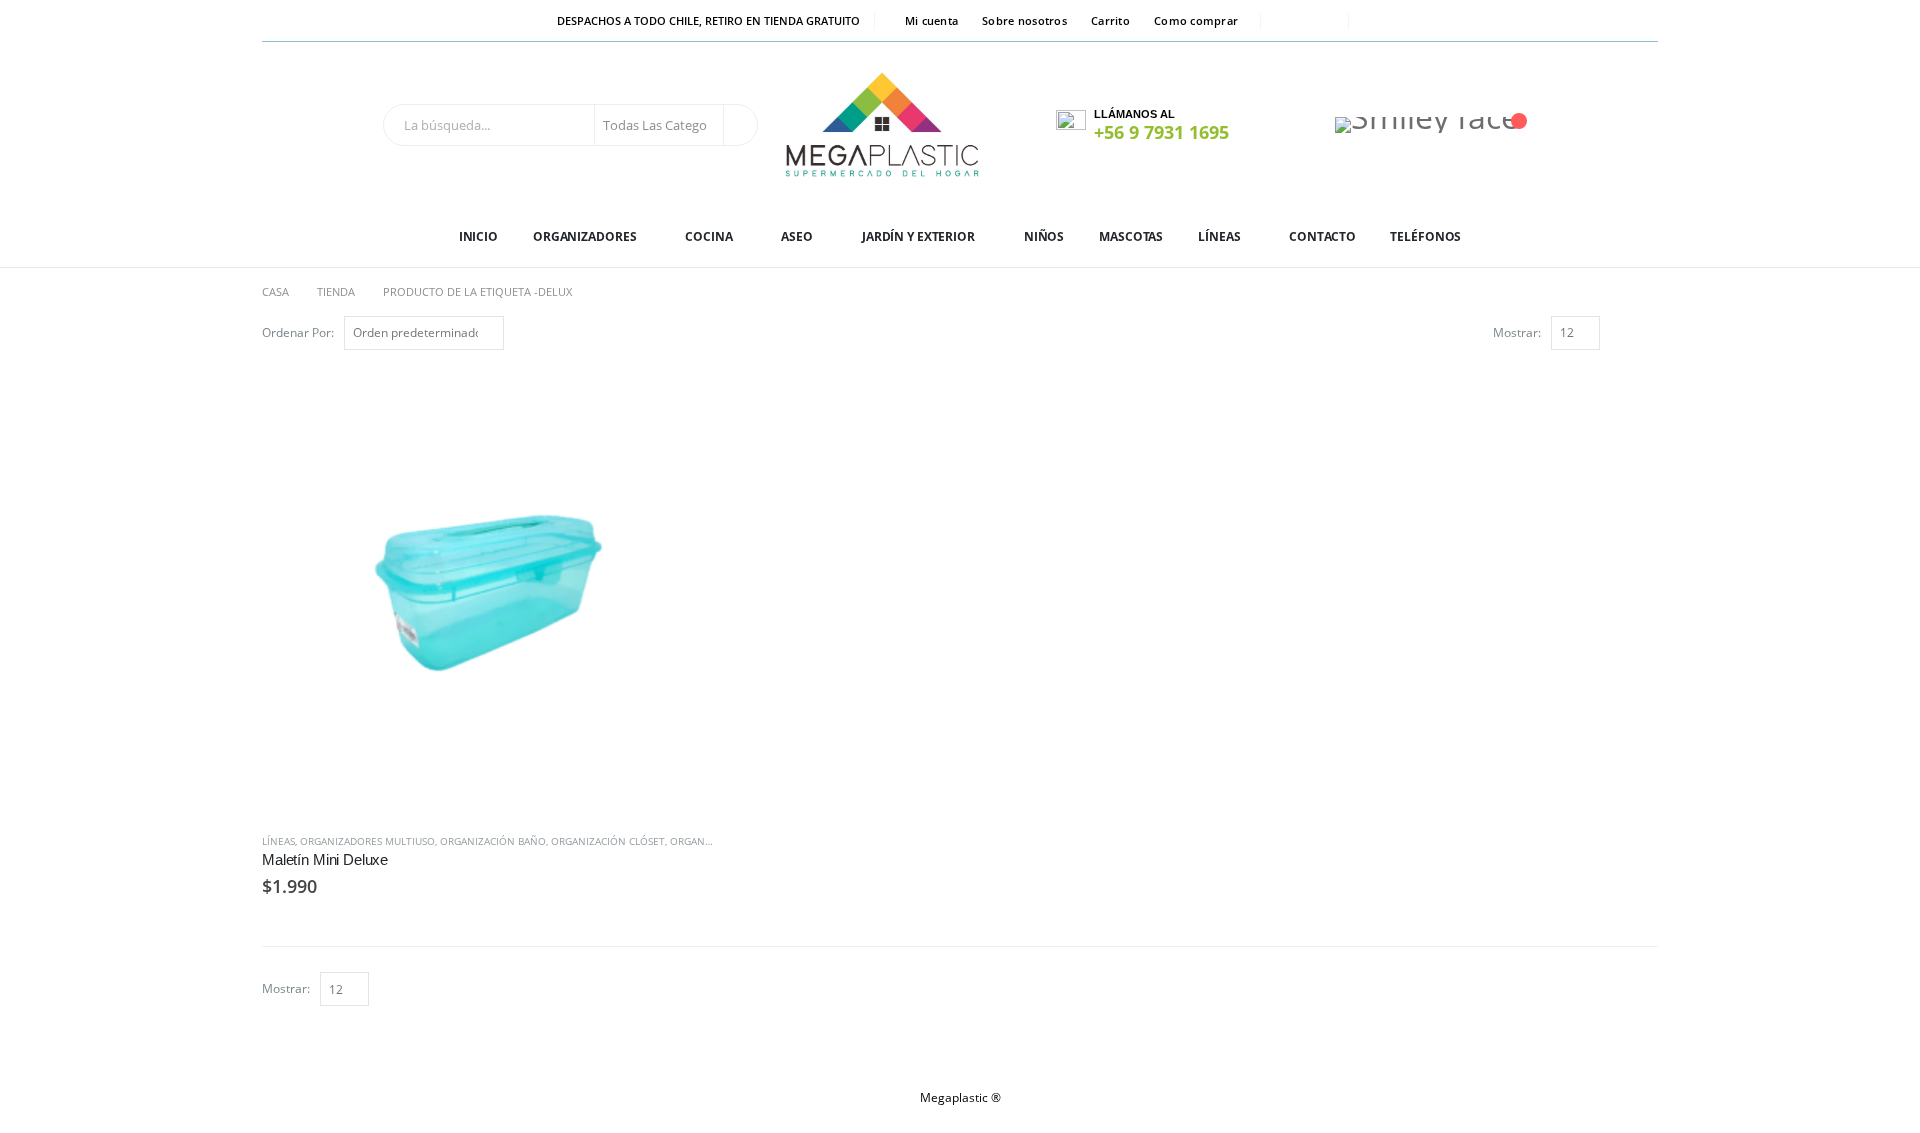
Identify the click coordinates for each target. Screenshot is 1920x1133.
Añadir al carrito (681, 398)
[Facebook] (1289, 21)
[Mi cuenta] (1285, 124)
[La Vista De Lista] (1648, 331)
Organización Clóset (608, 841)
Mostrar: (1517, 332)
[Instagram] (1320, 21)
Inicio (478, 236)
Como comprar (1196, 20)
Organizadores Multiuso (367, 841)
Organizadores (584, 236)
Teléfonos (1425, 236)
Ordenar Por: (298, 332)
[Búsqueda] (739, 125)
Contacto (1322, 236)
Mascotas (1131, 236)
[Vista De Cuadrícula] (1625, 331)
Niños (1044, 236)
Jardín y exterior (918, 236)
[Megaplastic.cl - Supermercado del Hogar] (883, 124)
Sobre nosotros (1024, 20)
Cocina (708, 236)
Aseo (797, 236)
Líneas (1219, 236)
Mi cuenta (931, 20)
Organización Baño (493, 841)
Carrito (1110, 20)
